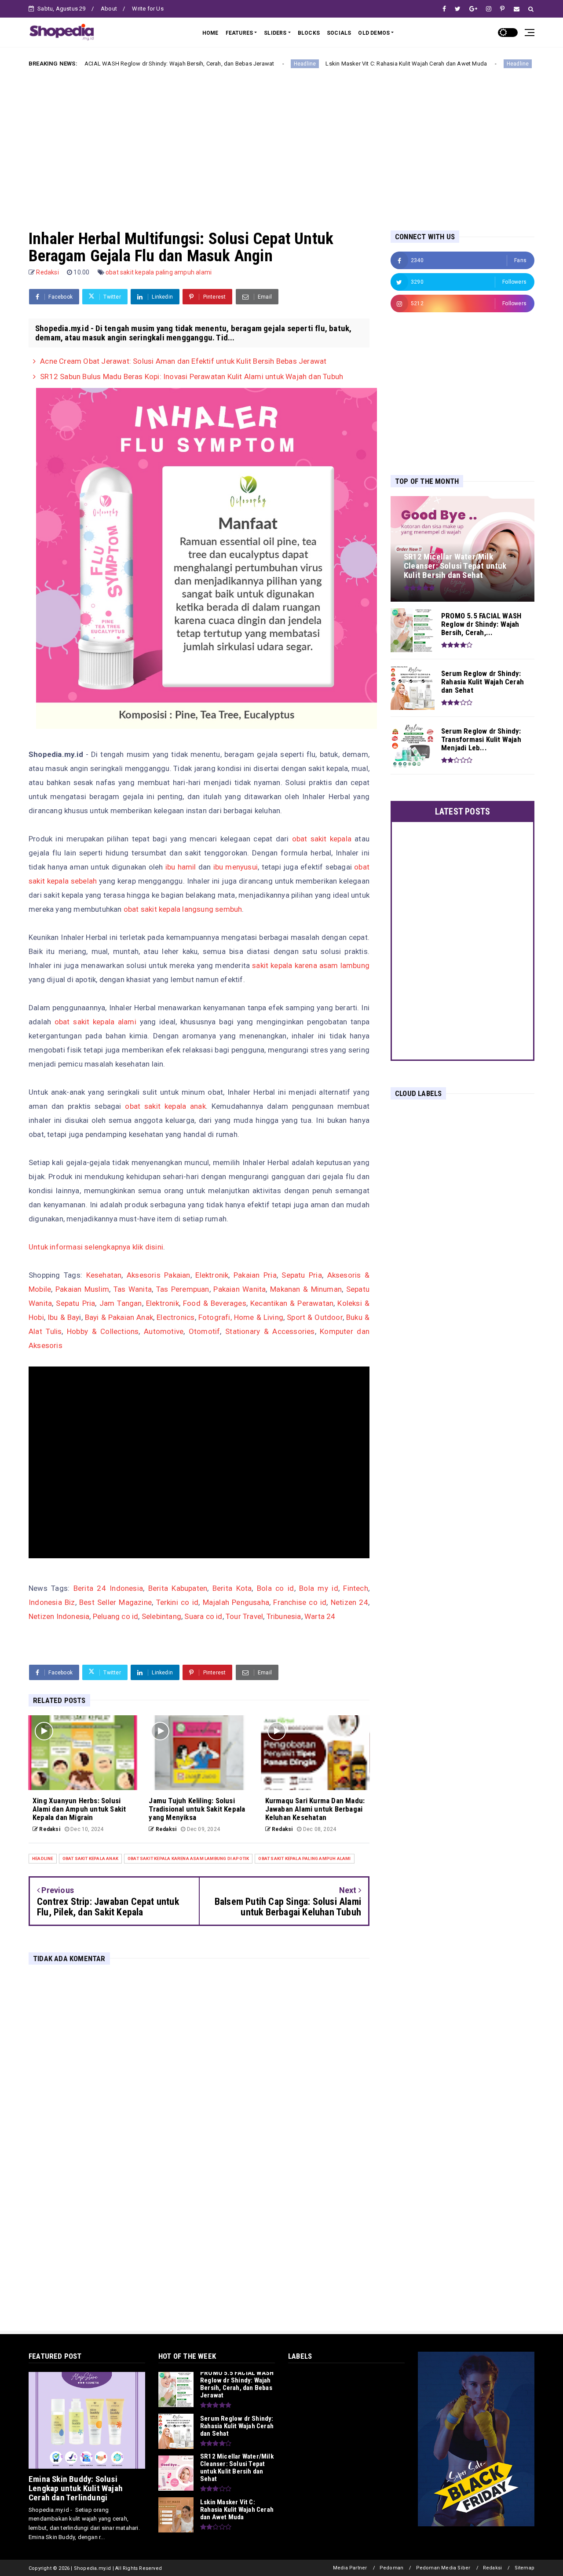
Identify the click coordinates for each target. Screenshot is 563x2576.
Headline (228, 64)
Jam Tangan (121, 1303)
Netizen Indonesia (59, 1616)
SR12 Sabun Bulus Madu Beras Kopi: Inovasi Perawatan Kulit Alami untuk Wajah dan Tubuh (192, 376)
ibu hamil (181, 867)
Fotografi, (215, 1317)
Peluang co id (116, 1616)
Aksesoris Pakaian (159, 1275)
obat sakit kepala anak (165, 1106)
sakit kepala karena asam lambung (311, 965)
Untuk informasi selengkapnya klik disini (96, 1247)
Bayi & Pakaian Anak (119, 1317)
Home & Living (259, 1317)
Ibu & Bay (63, 1317)
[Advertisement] (281, 142)
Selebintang (161, 1616)
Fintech (355, 1588)
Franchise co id (300, 1602)
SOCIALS (339, 33)
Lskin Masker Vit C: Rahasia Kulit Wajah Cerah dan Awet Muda (330, 64)
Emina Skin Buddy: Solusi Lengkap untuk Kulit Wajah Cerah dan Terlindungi (76, 2488)
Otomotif (205, 1331)
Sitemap (525, 2568)
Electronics (175, 1317)
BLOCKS (309, 33)
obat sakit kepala (322, 839)
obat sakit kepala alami (95, 1022)
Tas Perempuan (183, 1289)
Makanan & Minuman (306, 1289)
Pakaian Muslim (82, 1289)
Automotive (164, 1331)
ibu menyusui (236, 867)
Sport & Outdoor (315, 1317)
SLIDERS (275, 33)
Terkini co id (177, 1602)
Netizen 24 (349, 1602)
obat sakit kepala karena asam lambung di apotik (188, 1858)
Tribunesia (284, 1616)
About (109, 9)
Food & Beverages (215, 1303)
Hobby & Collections (103, 1331)
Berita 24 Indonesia (108, 1588)
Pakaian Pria (255, 1275)
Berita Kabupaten (178, 1588)
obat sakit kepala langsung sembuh (183, 909)
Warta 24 (320, 1616)
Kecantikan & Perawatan (292, 1303)
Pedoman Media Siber (443, 2568)
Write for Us (148, 9)
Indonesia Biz (52, 1602)
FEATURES (239, 33)
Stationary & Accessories (270, 1331)
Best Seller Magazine (115, 1602)
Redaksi (492, 2568)
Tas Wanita (133, 1289)
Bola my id (319, 1588)
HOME (210, 33)
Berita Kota (232, 1588)
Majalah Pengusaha (236, 1602)
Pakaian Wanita (239, 1289)
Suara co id (203, 1616)
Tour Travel (244, 1616)
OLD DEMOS (374, 33)
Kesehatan (104, 1275)
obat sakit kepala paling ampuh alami (159, 272)
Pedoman (391, 2568)
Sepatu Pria (302, 1275)
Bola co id (276, 1588)
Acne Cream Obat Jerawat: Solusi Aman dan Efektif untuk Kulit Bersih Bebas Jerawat (183, 361)
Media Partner (350, 2568)
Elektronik (212, 1275)
